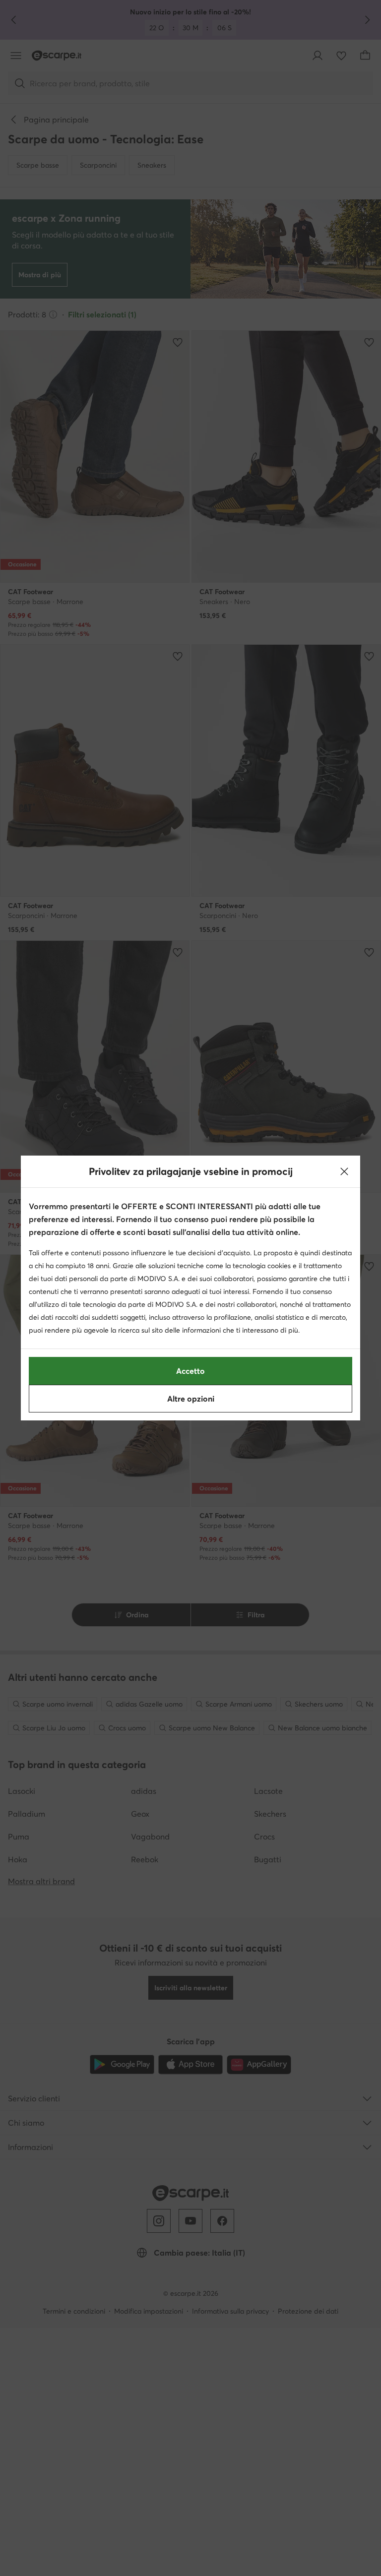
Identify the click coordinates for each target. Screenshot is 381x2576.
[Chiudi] (344, 1171)
